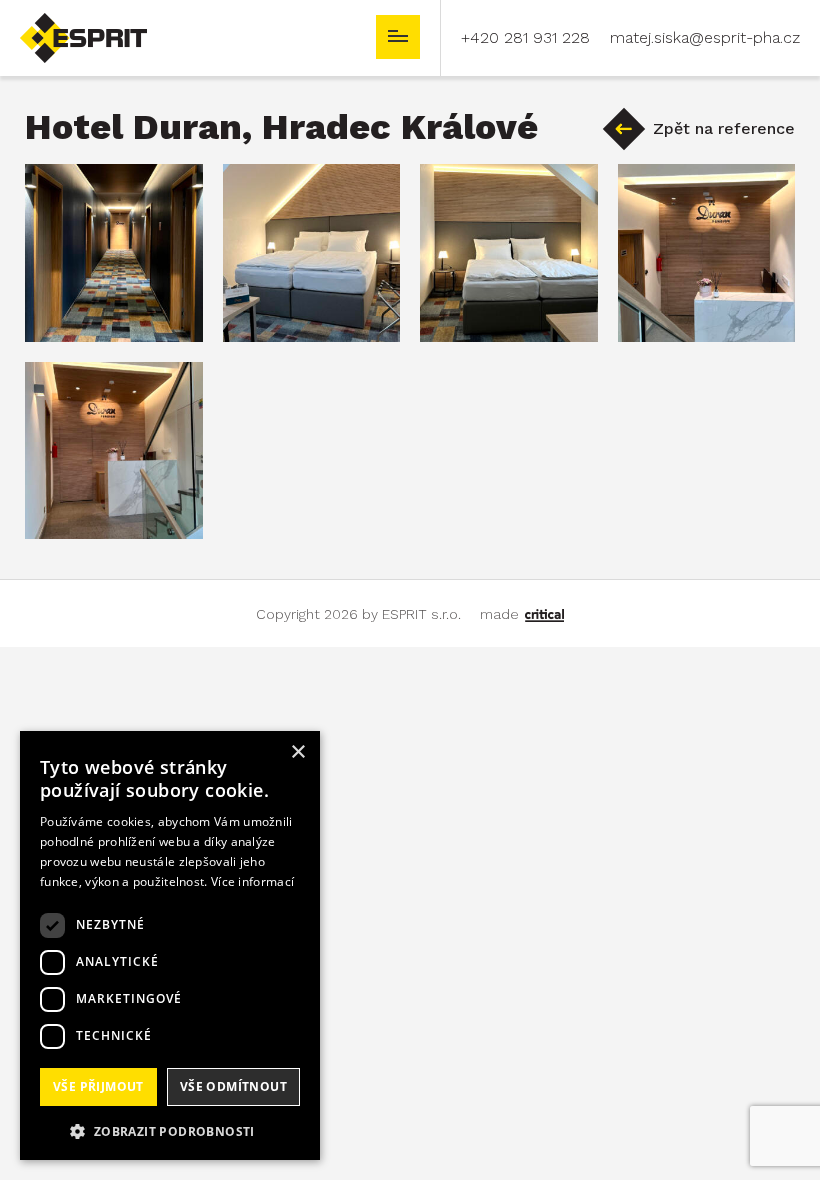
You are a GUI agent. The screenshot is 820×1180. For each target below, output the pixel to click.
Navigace (398, 37)
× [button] (297, 752)
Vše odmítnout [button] (233, 1086)
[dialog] (170, 945)
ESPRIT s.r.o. (66, 21)
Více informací (252, 881)
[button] (170, 1129)
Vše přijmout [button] (98, 1086)
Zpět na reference (724, 128)
